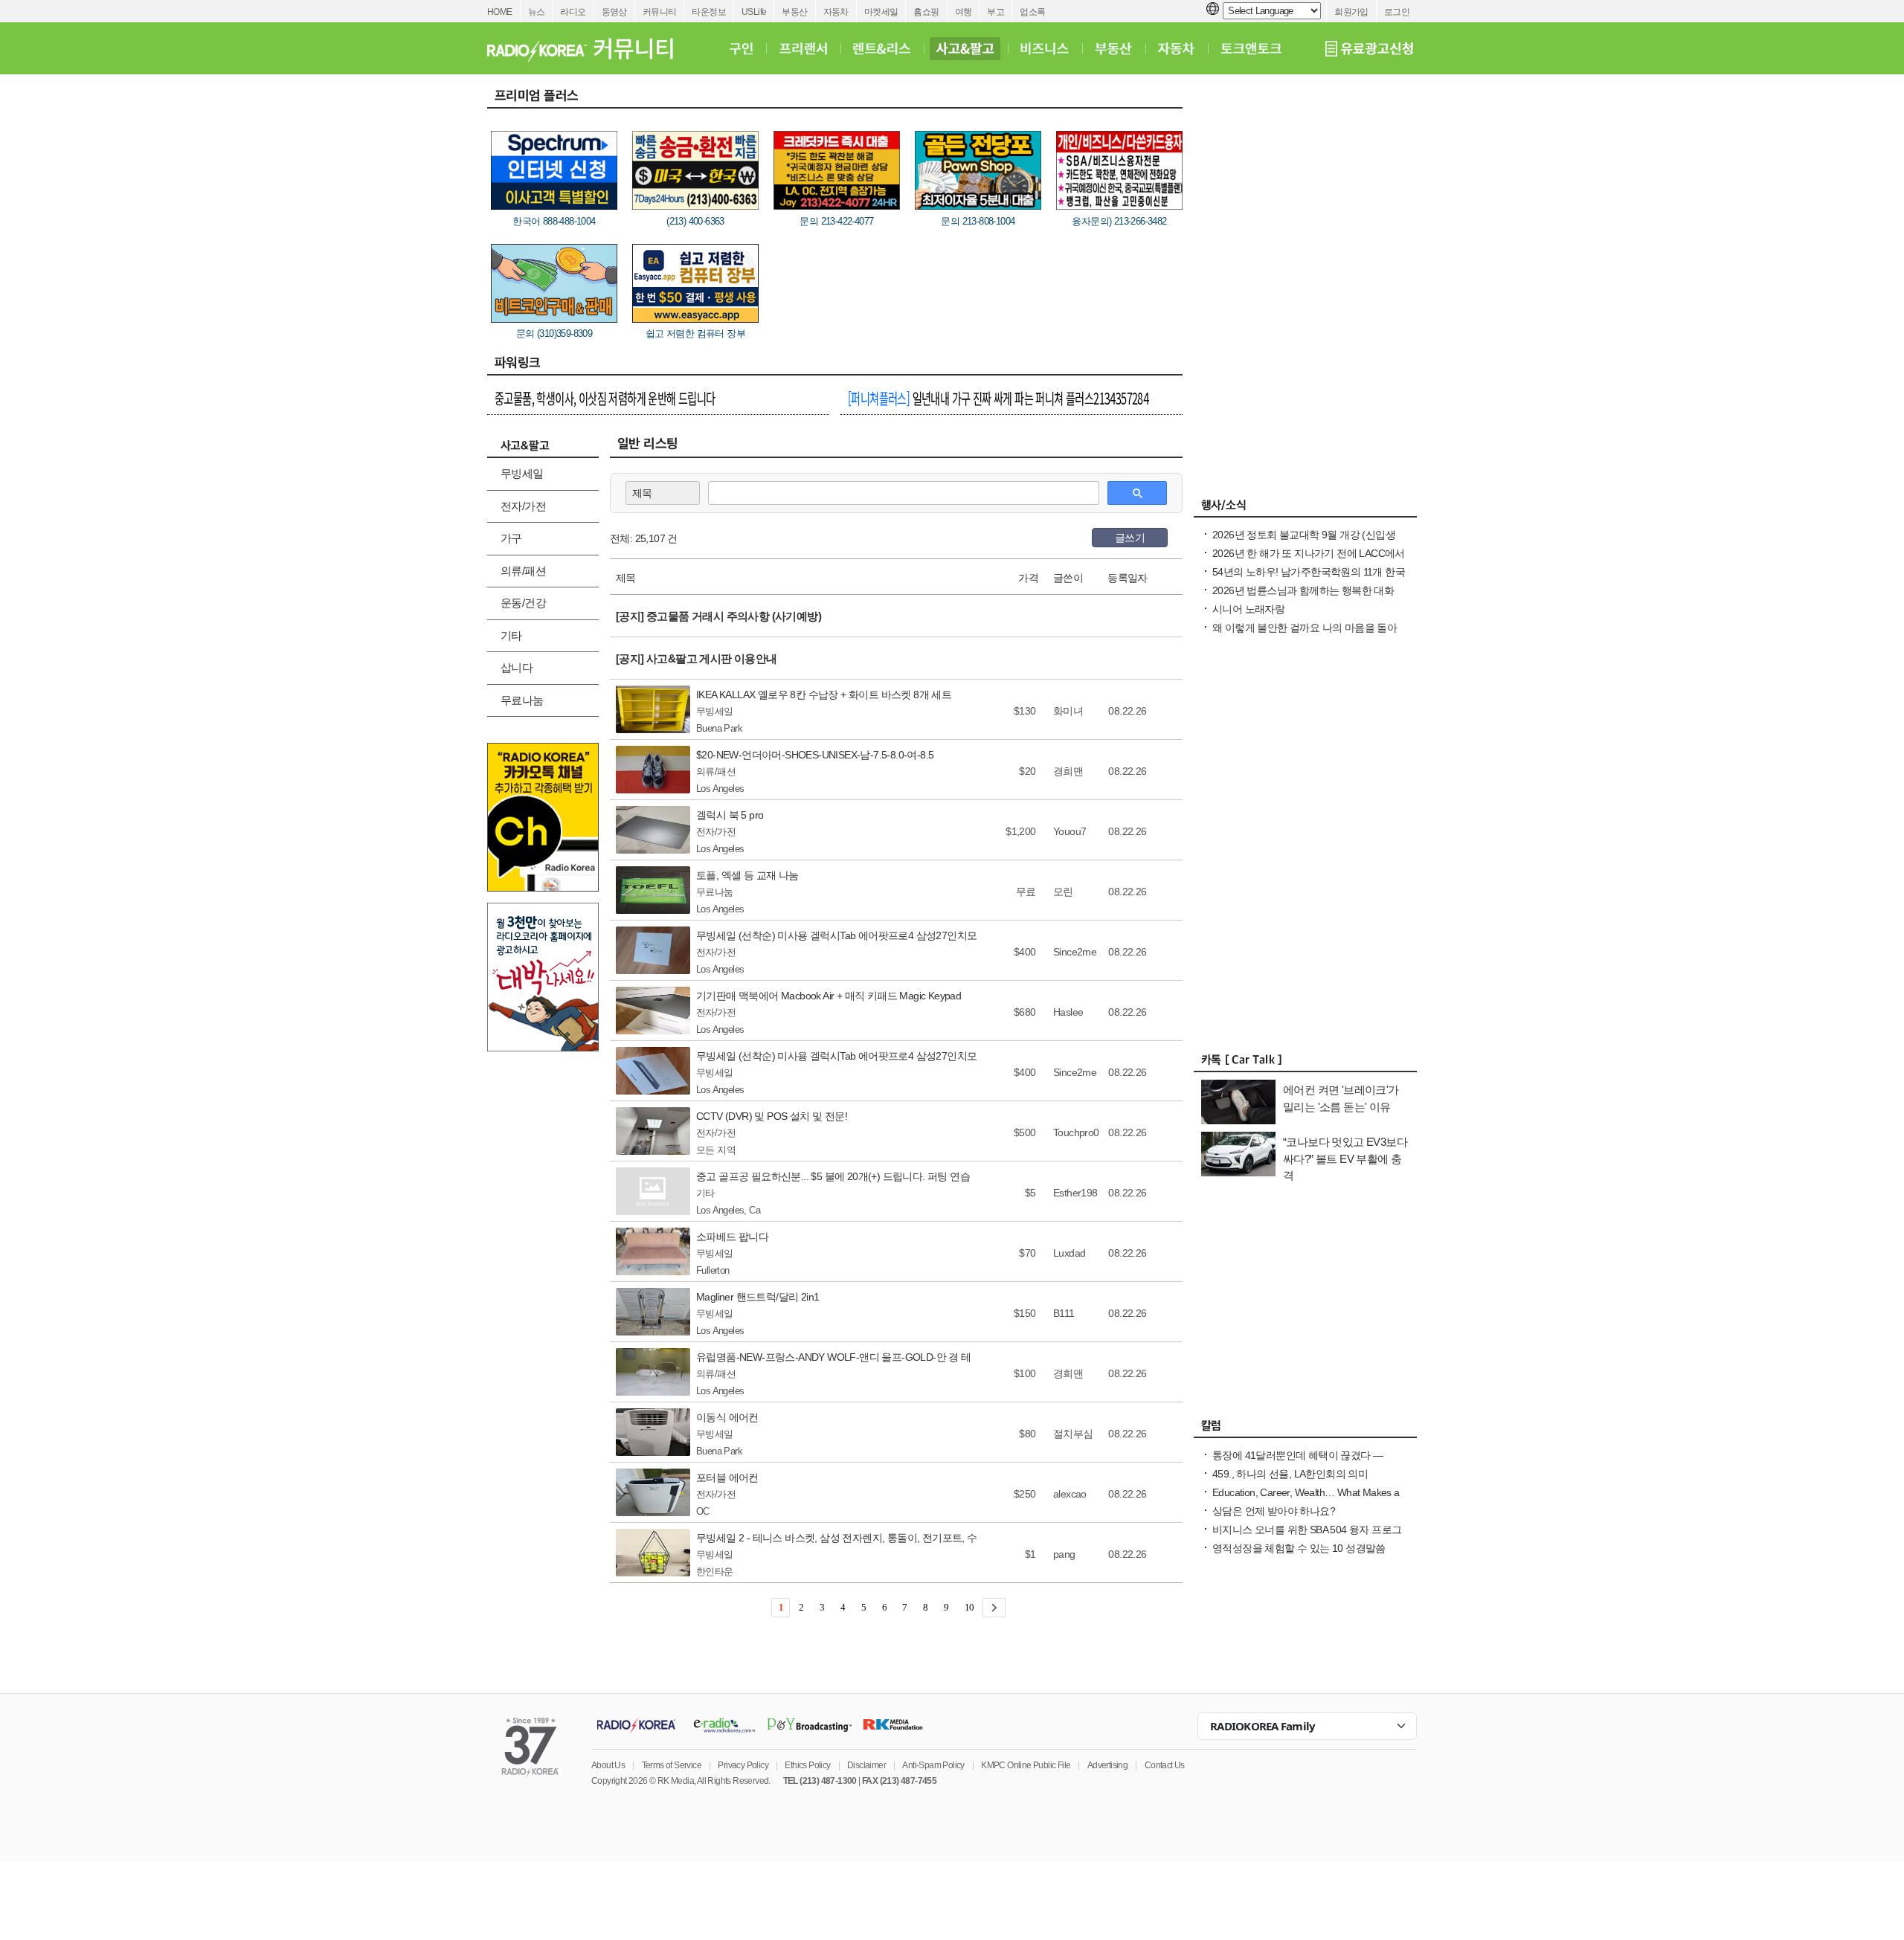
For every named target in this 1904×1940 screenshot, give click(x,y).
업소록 (1032, 12)
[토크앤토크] (1251, 48)
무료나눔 (522, 700)
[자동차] (1176, 48)
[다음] (994, 1608)
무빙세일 (522, 473)
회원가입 (1351, 12)
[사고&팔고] (965, 48)
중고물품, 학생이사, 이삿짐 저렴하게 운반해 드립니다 (605, 398)
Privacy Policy (743, 1765)
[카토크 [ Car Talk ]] (1305, 1063)
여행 (964, 12)
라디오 (573, 12)
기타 (511, 635)
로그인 (1397, 12)
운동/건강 (523, 603)
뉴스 (537, 12)
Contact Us (1165, 1765)
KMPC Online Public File (1026, 1765)
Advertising (1107, 1765)
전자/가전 (523, 506)
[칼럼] (1305, 1429)
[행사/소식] (1305, 509)
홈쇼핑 (926, 12)
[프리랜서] (803, 48)
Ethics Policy (807, 1765)
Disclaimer (866, 1765)
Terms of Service (672, 1765)
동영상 (614, 12)
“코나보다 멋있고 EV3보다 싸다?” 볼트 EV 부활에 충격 (1345, 1158)
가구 (511, 538)
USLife (754, 12)
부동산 (794, 12)
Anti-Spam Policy (933, 1765)
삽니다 (517, 667)
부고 (996, 12)
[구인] (741, 48)
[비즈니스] (1045, 48)
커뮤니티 (660, 12)
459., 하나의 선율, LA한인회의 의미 (1290, 1474)
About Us (608, 1765)
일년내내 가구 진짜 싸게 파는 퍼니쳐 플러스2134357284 (998, 398)
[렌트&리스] (882, 48)
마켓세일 (881, 12)
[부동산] (1113, 48)
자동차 (836, 12)
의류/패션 (523, 571)
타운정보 (709, 12)
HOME (500, 12)
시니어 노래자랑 (1248, 609)
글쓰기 (1130, 538)
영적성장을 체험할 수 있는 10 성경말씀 (1299, 1548)
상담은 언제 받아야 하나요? (1274, 1511)
